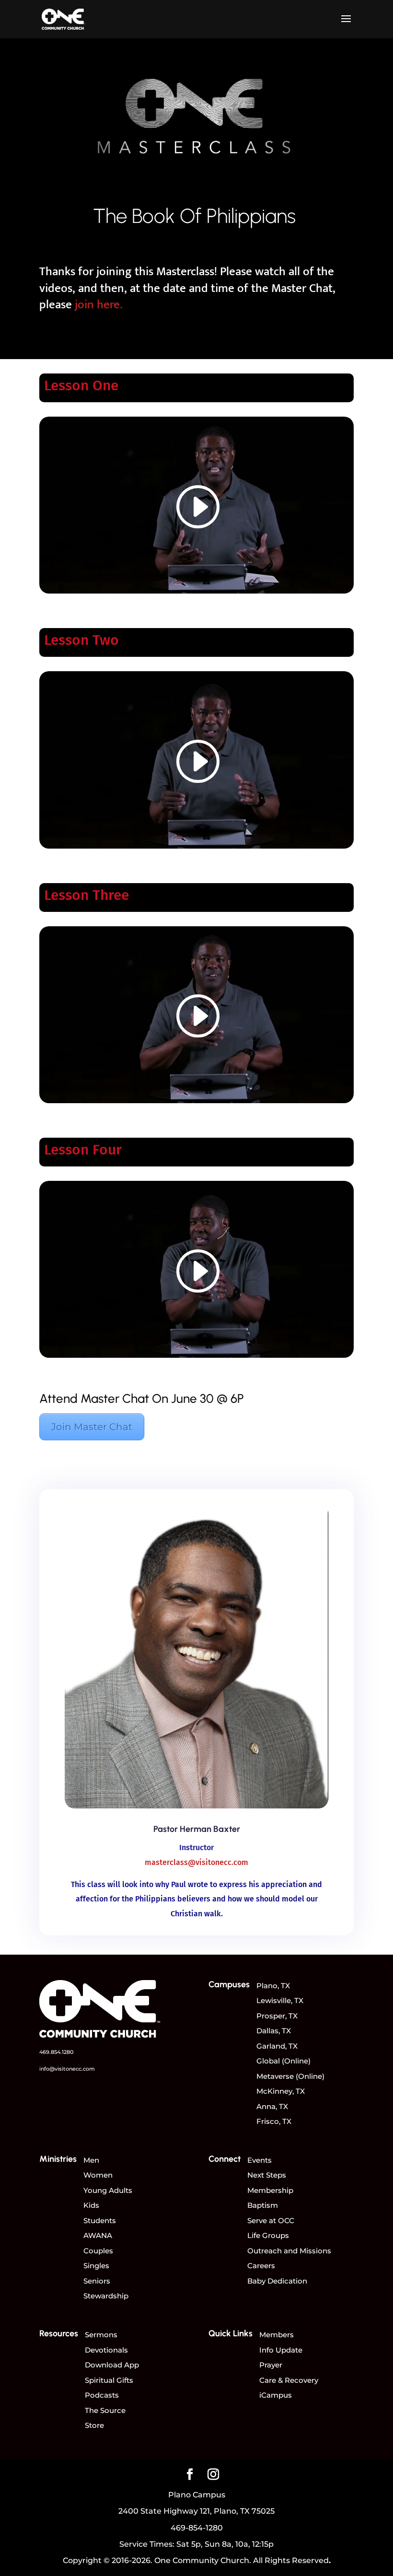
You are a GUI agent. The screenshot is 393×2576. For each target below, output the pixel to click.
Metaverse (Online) (290, 2076)
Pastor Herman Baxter (197, 1829)
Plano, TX (273, 1986)
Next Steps (267, 2175)
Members (277, 2335)
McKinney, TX (281, 2091)
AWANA (98, 2235)
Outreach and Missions (289, 2251)
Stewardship (106, 2296)
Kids (91, 2205)
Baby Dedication (277, 2281)
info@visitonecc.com (67, 2069)
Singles (96, 2266)
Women (98, 2175)
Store (94, 2425)
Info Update (281, 2350)
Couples (98, 2251)
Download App (112, 2365)
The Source (105, 2410)
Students (100, 2220)
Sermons (101, 2335)
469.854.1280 (56, 2052)
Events (260, 2160)
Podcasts (102, 2395)
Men (91, 2160)
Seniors (97, 2281)
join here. (98, 305)
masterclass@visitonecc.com (196, 1862)
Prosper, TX (277, 2016)
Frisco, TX (274, 2121)
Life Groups (268, 2235)
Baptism (263, 2205)
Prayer (271, 2365)
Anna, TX (272, 2106)
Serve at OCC (271, 2220)
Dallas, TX (274, 2031)
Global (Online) (283, 2061)
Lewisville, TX (280, 2000)
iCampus (276, 2395)
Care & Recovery (289, 2380)
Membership (270, 2190)
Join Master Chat (92, 1427)
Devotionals (106, 2350)
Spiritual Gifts (109, 2380)
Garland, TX (277, 2046)
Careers (261, 2266)
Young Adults (108, 2190)
